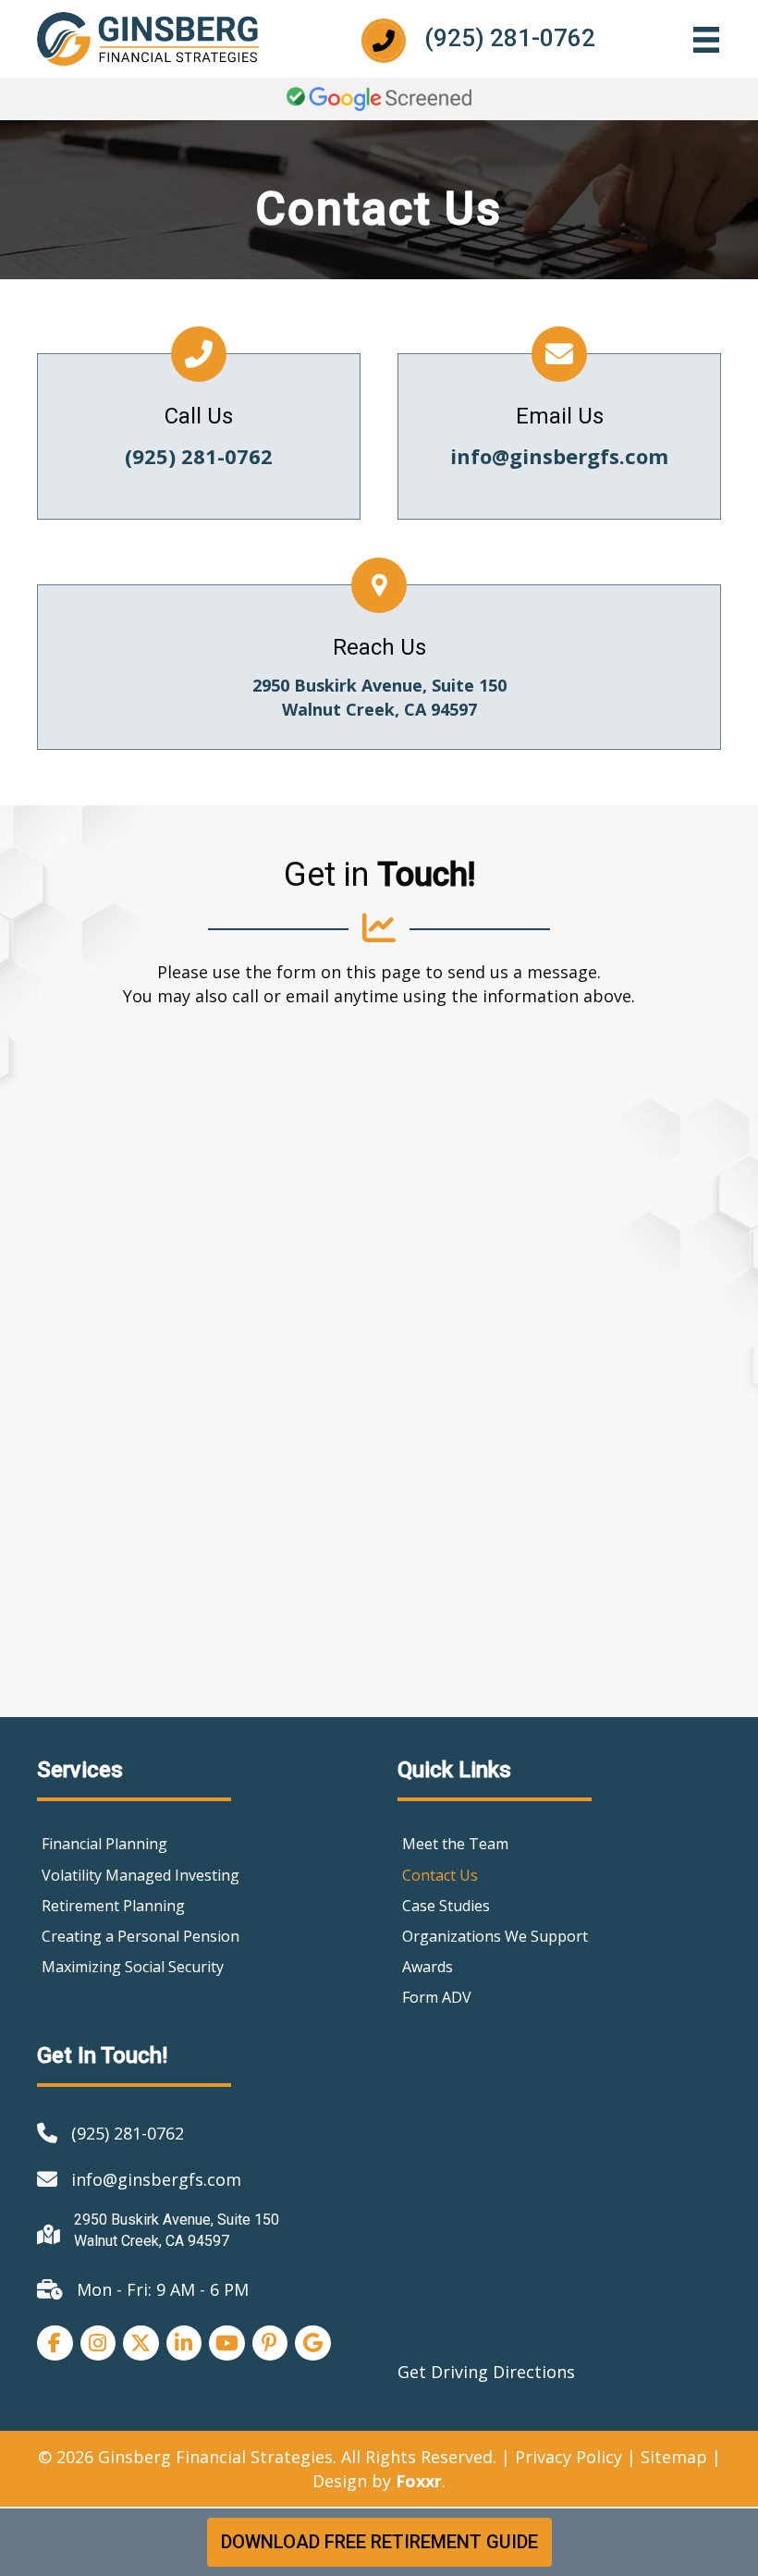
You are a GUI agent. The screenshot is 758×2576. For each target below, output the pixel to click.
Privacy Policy (568, 2457)
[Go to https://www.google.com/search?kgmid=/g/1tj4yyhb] (379, 667)
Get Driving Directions (486, 2372)
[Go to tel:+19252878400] (505, 38)
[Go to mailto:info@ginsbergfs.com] (559, 436)
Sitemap (674, 2457)
